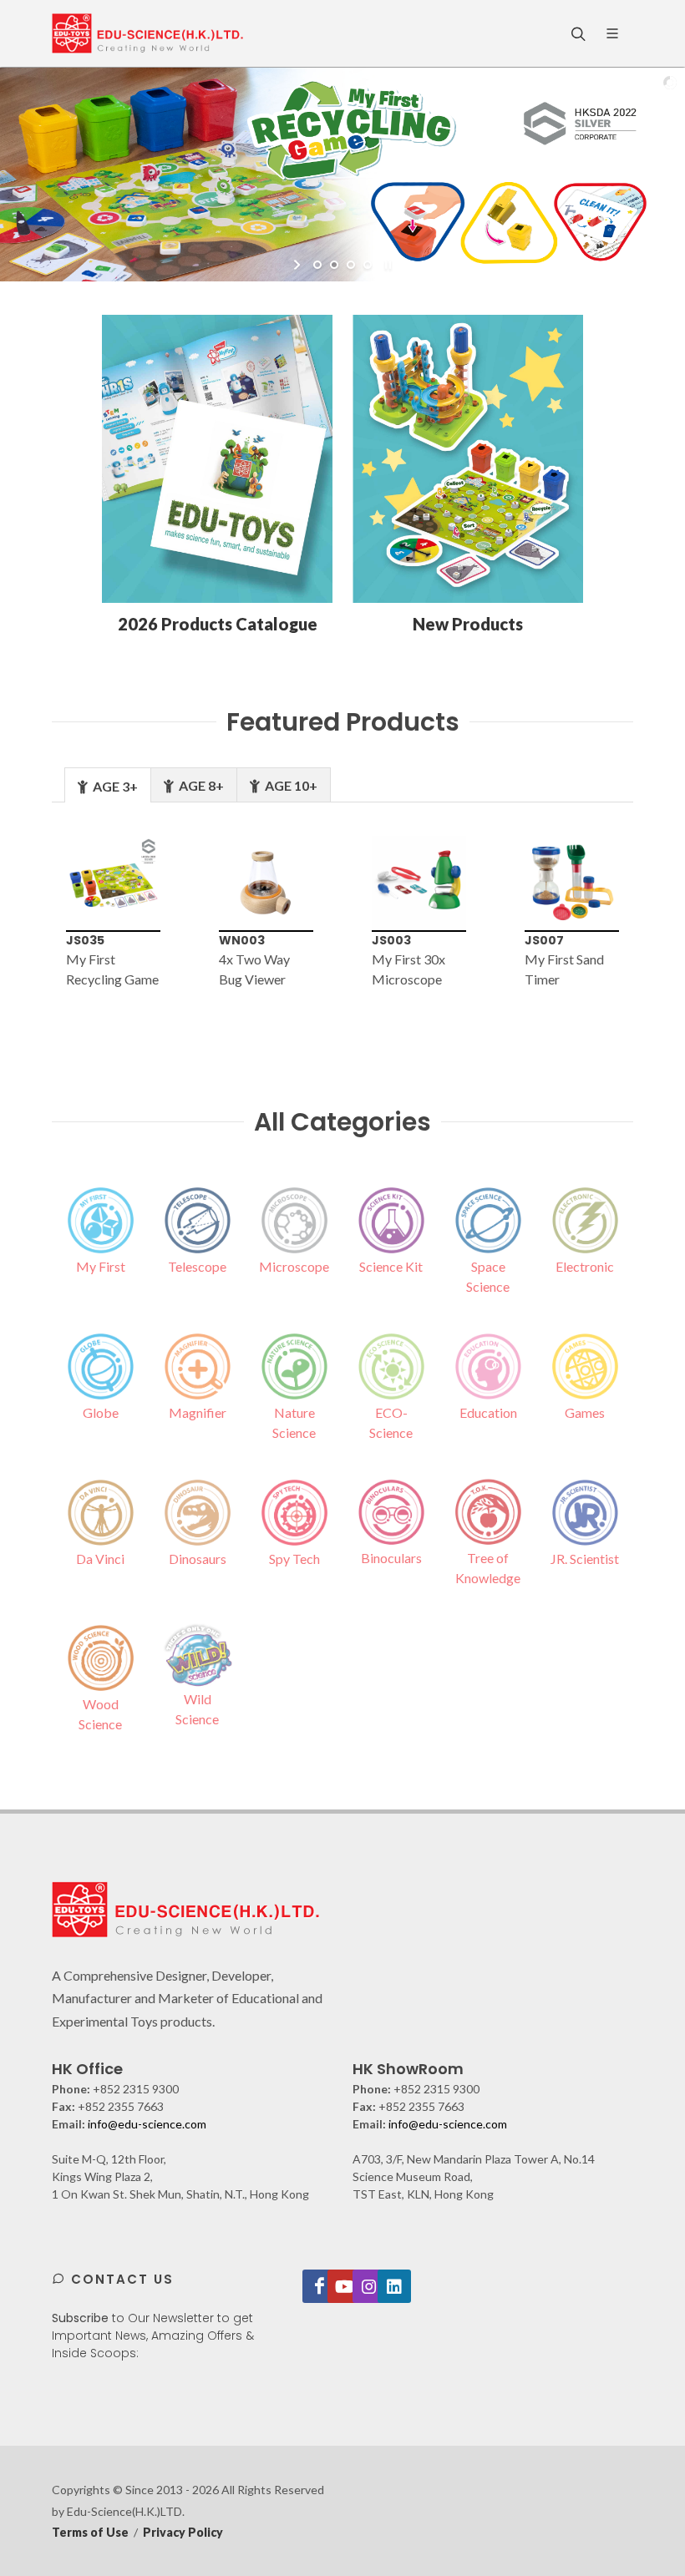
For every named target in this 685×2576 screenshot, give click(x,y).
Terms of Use (90, 2532)
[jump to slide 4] (368, 265)
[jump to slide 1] (317, 265)
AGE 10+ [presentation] (290, 785)
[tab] (108, 784)
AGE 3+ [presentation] (114, 786)
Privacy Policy (183, 2532)
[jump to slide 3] (351, 265)
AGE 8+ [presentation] (200, 785)
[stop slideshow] (386, 265)
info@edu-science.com (147, 2124)
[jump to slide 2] (334, 265)
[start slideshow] (299, 265)
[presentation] (24, 923)
